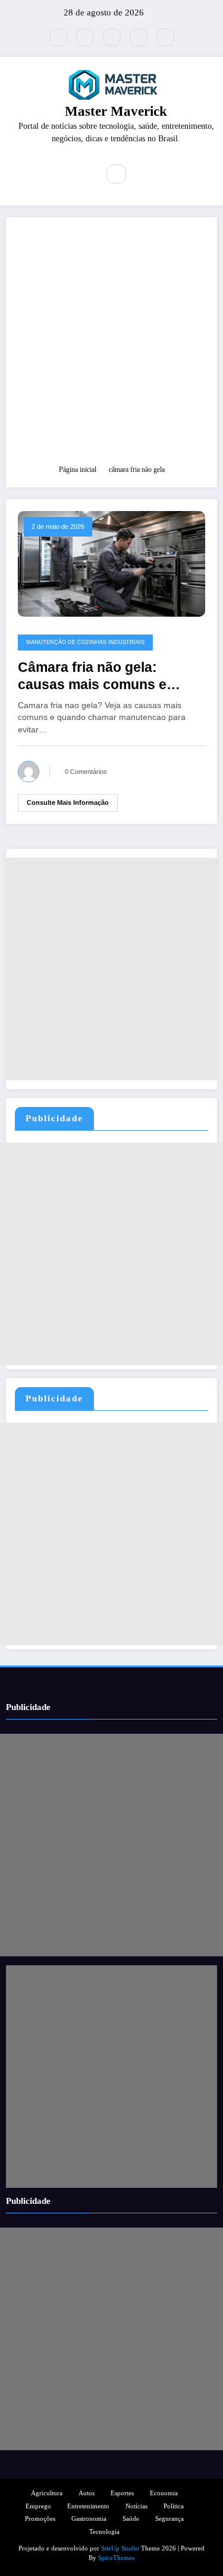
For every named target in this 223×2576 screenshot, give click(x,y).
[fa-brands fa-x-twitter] (58, 37)
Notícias (136, 2506)
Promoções (40, 2519)
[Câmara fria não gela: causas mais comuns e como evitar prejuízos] (111, 563)
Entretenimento (88, 2506)
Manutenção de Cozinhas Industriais (85, 642)
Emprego (38, 2506)
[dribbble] (112, 37)
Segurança (169, 2519)
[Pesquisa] (116, 174)
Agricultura (47, 2493)
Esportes (122, 2493)
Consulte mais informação (68, 802)
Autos (87, 2493)
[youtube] (165, 37)
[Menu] (81, 174)
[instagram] (139, 37)
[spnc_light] (142, 175)
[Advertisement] (111, 346)
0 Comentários (86, 772)
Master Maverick (116, 111)
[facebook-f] (85, 37)
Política (174, 2506)
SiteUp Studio (120, 2548)
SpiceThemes (116, 2558)
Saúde (131, 2519)
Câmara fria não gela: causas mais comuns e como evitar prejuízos (92, 677)
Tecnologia (104, 2532)
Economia (164, 2493)
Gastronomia (89, 2519)
